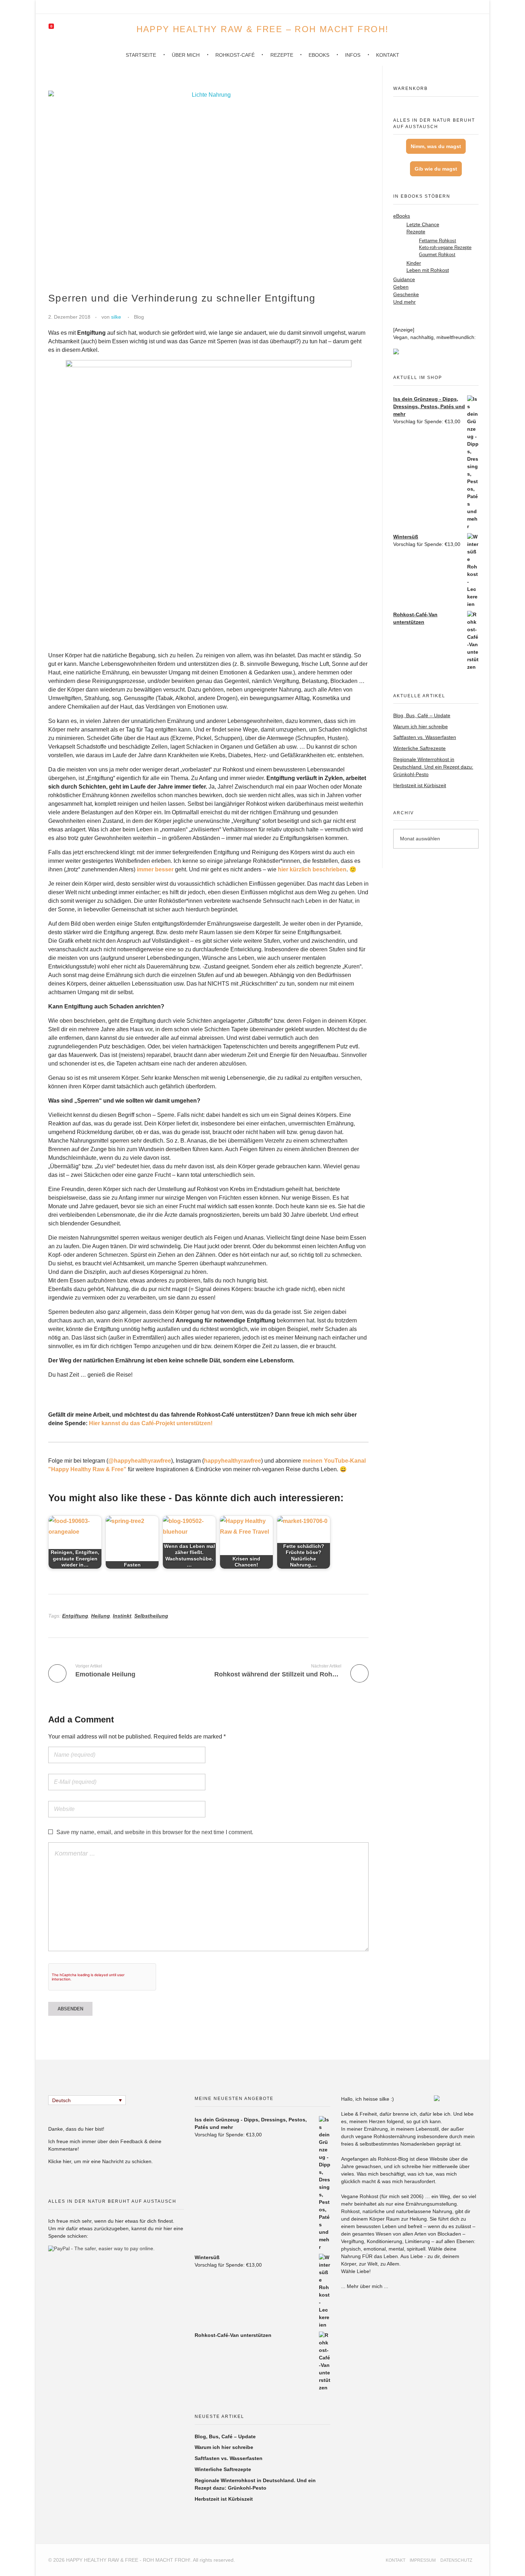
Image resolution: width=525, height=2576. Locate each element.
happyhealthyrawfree (232, 1461)
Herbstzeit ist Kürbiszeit (420, 785)
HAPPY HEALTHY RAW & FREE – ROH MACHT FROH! (263, 29)
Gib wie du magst (436, 169)
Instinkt (122, 1616)
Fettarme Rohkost (437, 241)
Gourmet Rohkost (437, 255)
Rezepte (416, 232)
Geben (401, 287)
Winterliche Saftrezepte (419, 748)
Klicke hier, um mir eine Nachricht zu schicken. (101, 2161)
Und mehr (404, 302)
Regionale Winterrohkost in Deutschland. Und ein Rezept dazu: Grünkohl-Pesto (433, 767)
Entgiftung (75, 1616)
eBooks (402, 216)
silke (116, 317)
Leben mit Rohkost (428, 270)
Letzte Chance (423, 225)
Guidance (404, 279)
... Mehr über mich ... (365, 2286)
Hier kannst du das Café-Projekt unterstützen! (151, 1423)
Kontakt (396, 2560)
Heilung (101, 1616)
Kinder (414, 263)
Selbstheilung (151, 1616)
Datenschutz (456, 2560)
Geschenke (406, 294)
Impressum (423, 2560)
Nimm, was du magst (436, 146)
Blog (139, 317)
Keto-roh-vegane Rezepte (445, 247)
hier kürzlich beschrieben (312, 869)
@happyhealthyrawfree (140, 1461)
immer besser (155, 869)
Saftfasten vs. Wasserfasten (425, 737)
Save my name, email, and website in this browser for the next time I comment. (155, 1832)
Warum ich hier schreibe (421, 727)
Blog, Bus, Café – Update (422, 715)
